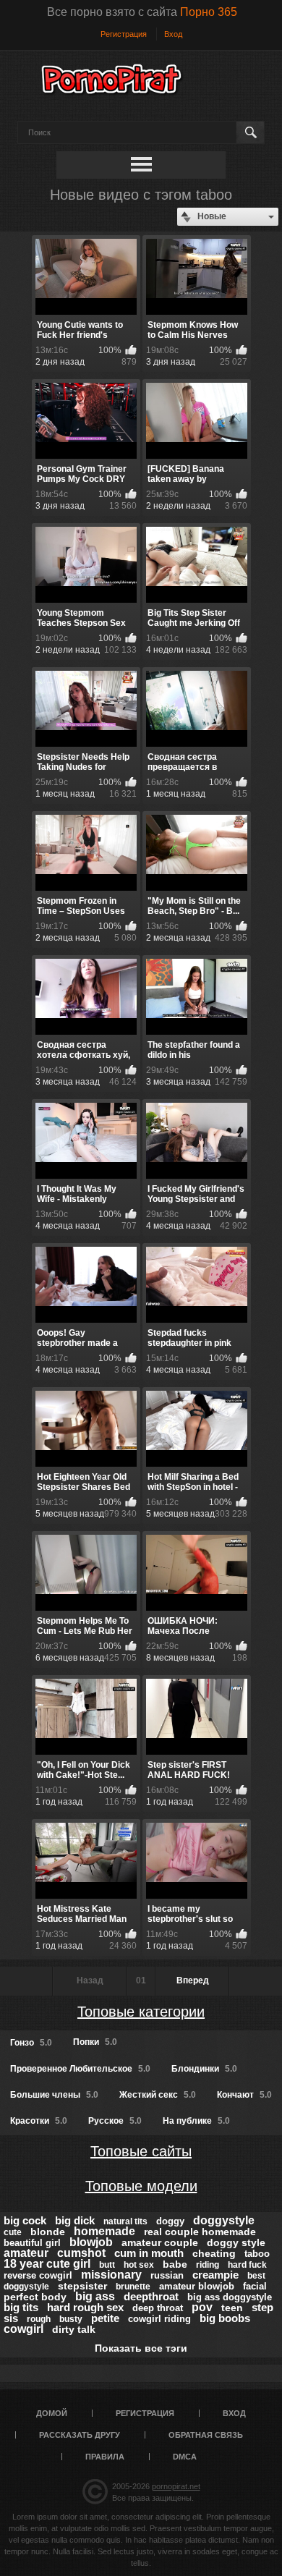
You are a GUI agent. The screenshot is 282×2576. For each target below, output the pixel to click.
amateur (26, 2253)
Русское (115, 2121)
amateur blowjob (197, 2286)
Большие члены (54, 2095)
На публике (196, 2121)
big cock (25, 2220)
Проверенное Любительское (80, 2069)
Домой (52, 2413)
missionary (111, 2275)
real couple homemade (200, 2232)
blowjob (91, 2242)
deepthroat (151, 2296)
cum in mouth (149, 2253)
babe (175, 2264)
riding (208, 2265)
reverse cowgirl (38, 2275)
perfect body (35, 2297)
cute (13, 2232)
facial (255, 2286)
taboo (257, 2254)
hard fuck (247, 2265)
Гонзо (31, 2043)
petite (105, 2318)
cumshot (81, 2253)
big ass (95, 2296)
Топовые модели (141, 2186)
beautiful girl (32, 2243)
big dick (75, 2220)
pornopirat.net (176, 2486)
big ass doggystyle (230, 2297)
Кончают (244, 2095)
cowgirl (23, 2329)
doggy (170, 2221)
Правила (105, 2457)
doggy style (236, 2242)
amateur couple (160, 2242)
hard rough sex (85, 2307)
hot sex (139, 2265)
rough (39, 2319)
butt (107, 2265)
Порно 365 (209, 12)
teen (232, 2308)
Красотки (39, 2121)
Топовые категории (141, 2012)
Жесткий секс (158, 2095)
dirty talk (74, 2329)
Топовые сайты (141, 2151)
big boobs (225, 2318)
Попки (95, 2042)
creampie (215, 2275)
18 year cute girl (47, 2264)
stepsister (82, 2286)
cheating (214, 2253)
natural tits (125, 2221)
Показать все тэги (141, 2348)
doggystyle (224, 2220)
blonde (48, 2232)
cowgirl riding (159, 2319)
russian (167, 2275)
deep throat (158, 2308)
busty (71, 2319)
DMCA (185, 2457)
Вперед (193, 1980)
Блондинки (204, 2069)
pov (202, 2307)
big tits (21, 2307)
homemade (104, 2231)
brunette (133, 2287)
